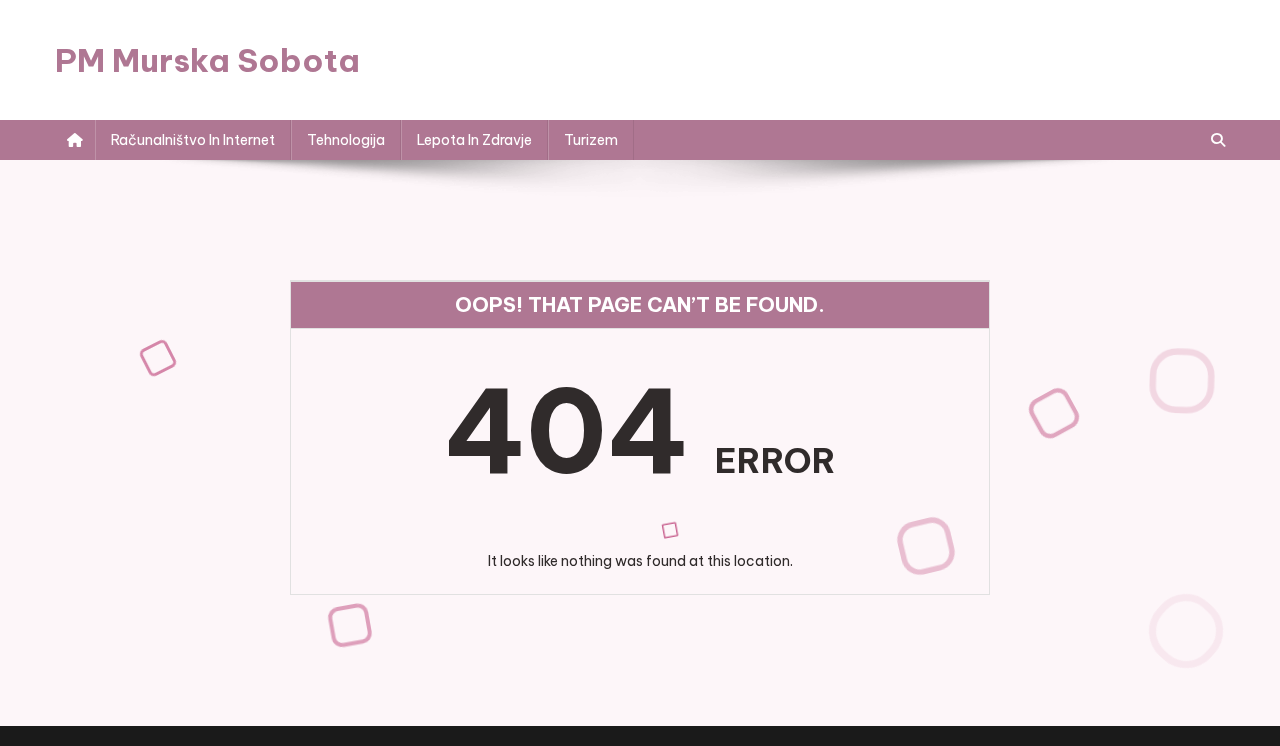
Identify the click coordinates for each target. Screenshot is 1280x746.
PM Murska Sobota (207, 60)
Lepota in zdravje (474, 140)
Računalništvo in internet (193, 140)
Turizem (591, 140)
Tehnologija (346, 140)
